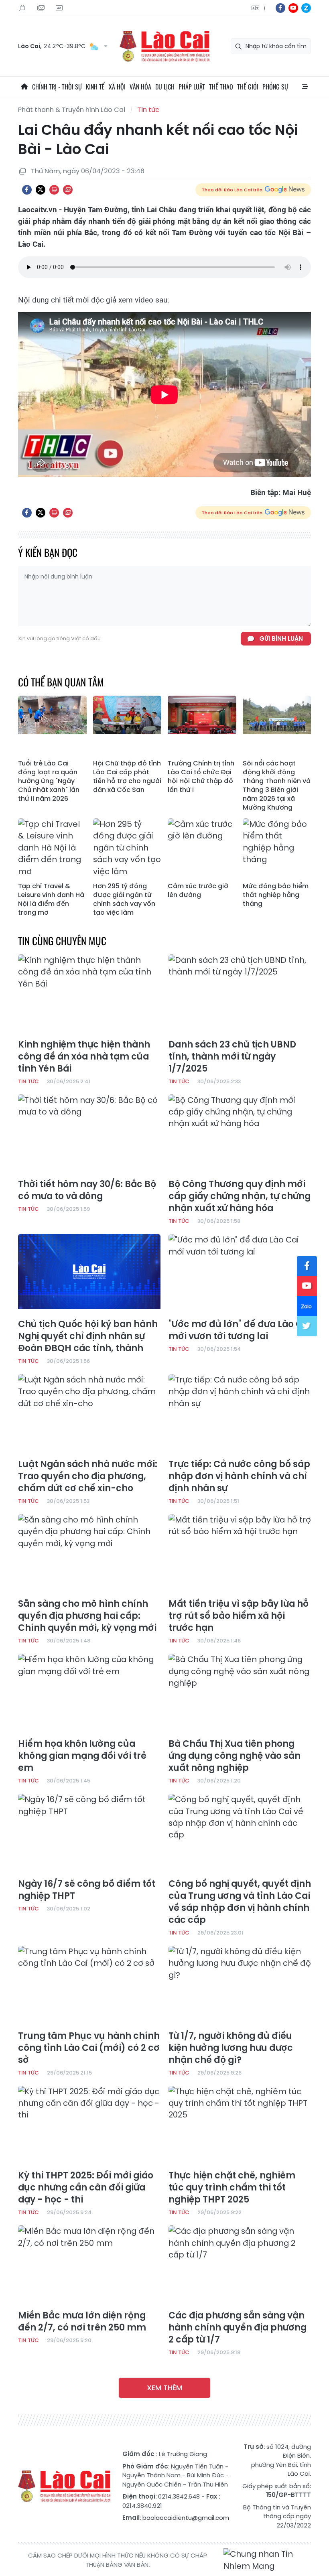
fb (280, 8)
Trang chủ (24, 87)
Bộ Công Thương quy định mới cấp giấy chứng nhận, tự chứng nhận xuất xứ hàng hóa (240, 1196)
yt (293, 8)
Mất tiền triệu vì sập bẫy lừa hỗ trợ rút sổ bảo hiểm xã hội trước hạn (239, 1616)
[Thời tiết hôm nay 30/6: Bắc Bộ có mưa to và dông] (89, 1135)
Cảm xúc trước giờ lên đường (198, 891)
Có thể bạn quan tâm (61, 682)
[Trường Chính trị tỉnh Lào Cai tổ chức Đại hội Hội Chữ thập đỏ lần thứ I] (202, 726)
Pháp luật (192, 87)
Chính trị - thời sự (57, 87)
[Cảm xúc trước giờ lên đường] (202, 849)
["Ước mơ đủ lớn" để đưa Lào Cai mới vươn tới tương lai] (240, 1274)
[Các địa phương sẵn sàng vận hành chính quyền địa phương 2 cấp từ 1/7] (240, 2265)
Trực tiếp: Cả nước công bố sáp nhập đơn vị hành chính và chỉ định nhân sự (239, 1476)
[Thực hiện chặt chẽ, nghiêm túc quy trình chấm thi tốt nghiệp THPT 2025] (240, 2126)
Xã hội (117, 87)
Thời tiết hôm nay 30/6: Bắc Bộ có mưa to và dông (87, 1190)
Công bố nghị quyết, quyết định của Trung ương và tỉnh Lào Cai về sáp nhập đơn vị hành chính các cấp (240, 1902)
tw (307, 1326)
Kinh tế (95, 87)
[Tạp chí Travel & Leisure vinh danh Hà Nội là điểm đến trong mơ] (52, 849)
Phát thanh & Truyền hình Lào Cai (72, 110)
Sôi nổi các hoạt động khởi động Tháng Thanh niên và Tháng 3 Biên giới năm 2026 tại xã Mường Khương (277, 786)
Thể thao (221, 87)
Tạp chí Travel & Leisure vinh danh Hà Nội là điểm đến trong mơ (51, 899)
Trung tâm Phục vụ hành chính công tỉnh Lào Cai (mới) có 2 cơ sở (89, 2048)
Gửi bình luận (281, 638)
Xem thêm (164, 2388)
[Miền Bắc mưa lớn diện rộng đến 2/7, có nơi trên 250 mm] (89, 2265)
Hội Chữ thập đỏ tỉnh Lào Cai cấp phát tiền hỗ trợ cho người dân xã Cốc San (127, 777)
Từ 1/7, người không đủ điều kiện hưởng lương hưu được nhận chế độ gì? (231, 2048)
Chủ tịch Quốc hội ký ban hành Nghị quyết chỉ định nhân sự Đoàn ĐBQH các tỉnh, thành (88, 1336)
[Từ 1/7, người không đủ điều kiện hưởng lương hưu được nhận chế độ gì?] (240, 1986)
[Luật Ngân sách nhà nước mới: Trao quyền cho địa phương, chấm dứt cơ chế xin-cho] (89, 1414)
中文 (265, 8)
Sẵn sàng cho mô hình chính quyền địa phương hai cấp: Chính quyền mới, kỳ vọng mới (87, 1616)
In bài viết (54, 190)
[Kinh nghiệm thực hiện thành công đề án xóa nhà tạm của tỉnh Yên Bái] (89, 995)
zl (306, 8)
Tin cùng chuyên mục (62, 941)
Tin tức (148, 110)
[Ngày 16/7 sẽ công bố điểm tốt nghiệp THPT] (89, 1834)
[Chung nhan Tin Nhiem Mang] (267, 2560)
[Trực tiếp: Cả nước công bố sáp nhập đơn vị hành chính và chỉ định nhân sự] (240, 1414)
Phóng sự (275, 87)
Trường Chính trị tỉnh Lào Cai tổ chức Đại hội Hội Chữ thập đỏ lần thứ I (201, 777)
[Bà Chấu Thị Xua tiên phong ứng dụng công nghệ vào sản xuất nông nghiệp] (240, 1694)
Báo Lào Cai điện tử (164, 46)
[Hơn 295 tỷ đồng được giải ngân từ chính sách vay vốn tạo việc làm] (127, 849)
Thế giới (248, 87)
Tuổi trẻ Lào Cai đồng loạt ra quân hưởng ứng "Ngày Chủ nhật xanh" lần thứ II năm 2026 (49, 781)
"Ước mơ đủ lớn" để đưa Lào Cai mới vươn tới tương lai (240, 1330)
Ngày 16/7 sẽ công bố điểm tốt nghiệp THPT (87, 1890)
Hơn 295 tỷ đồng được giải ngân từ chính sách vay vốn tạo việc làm (124, 899)
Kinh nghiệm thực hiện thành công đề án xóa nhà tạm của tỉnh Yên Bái (84, 1057)
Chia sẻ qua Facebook (27, 190)
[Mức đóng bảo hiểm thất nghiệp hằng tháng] (277, 849)
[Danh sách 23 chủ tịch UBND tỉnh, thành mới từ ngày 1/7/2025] (240, 995)
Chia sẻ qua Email (68, 190)
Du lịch (165, 87)
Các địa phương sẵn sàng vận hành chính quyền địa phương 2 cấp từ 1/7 (238, 2328)
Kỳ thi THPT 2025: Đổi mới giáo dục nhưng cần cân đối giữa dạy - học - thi (86, 2188)
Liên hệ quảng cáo (60, 8)
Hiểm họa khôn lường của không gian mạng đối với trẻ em (82, 1756)
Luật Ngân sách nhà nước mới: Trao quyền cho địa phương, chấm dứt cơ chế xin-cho (88, 1476)
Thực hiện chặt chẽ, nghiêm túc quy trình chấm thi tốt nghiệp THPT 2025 (232, 2188)
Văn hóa (140, 87)
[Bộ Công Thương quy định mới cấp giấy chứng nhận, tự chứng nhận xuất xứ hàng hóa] (240, 1135)
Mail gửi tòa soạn (42, 8)
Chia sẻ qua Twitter (41, 190)
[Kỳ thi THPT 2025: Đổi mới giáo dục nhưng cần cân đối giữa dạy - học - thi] (89, 2126)
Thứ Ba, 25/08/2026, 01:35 (23, 8)
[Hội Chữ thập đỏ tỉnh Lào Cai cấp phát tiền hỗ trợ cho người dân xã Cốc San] (127, 726)
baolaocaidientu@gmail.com (186, 2518)
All (305, 87)
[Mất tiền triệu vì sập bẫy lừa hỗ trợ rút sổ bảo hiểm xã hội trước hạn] (240, 1554)
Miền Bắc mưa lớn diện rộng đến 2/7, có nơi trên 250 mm (82, 2322)
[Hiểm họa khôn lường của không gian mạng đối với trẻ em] (89, 1694)
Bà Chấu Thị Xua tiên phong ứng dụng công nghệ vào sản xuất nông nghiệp (235, 1756)
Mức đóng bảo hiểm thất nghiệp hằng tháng (276, 895)
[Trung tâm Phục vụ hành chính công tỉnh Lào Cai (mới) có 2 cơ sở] (89, 1986)
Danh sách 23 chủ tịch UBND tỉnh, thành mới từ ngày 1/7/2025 (232, 1057)
